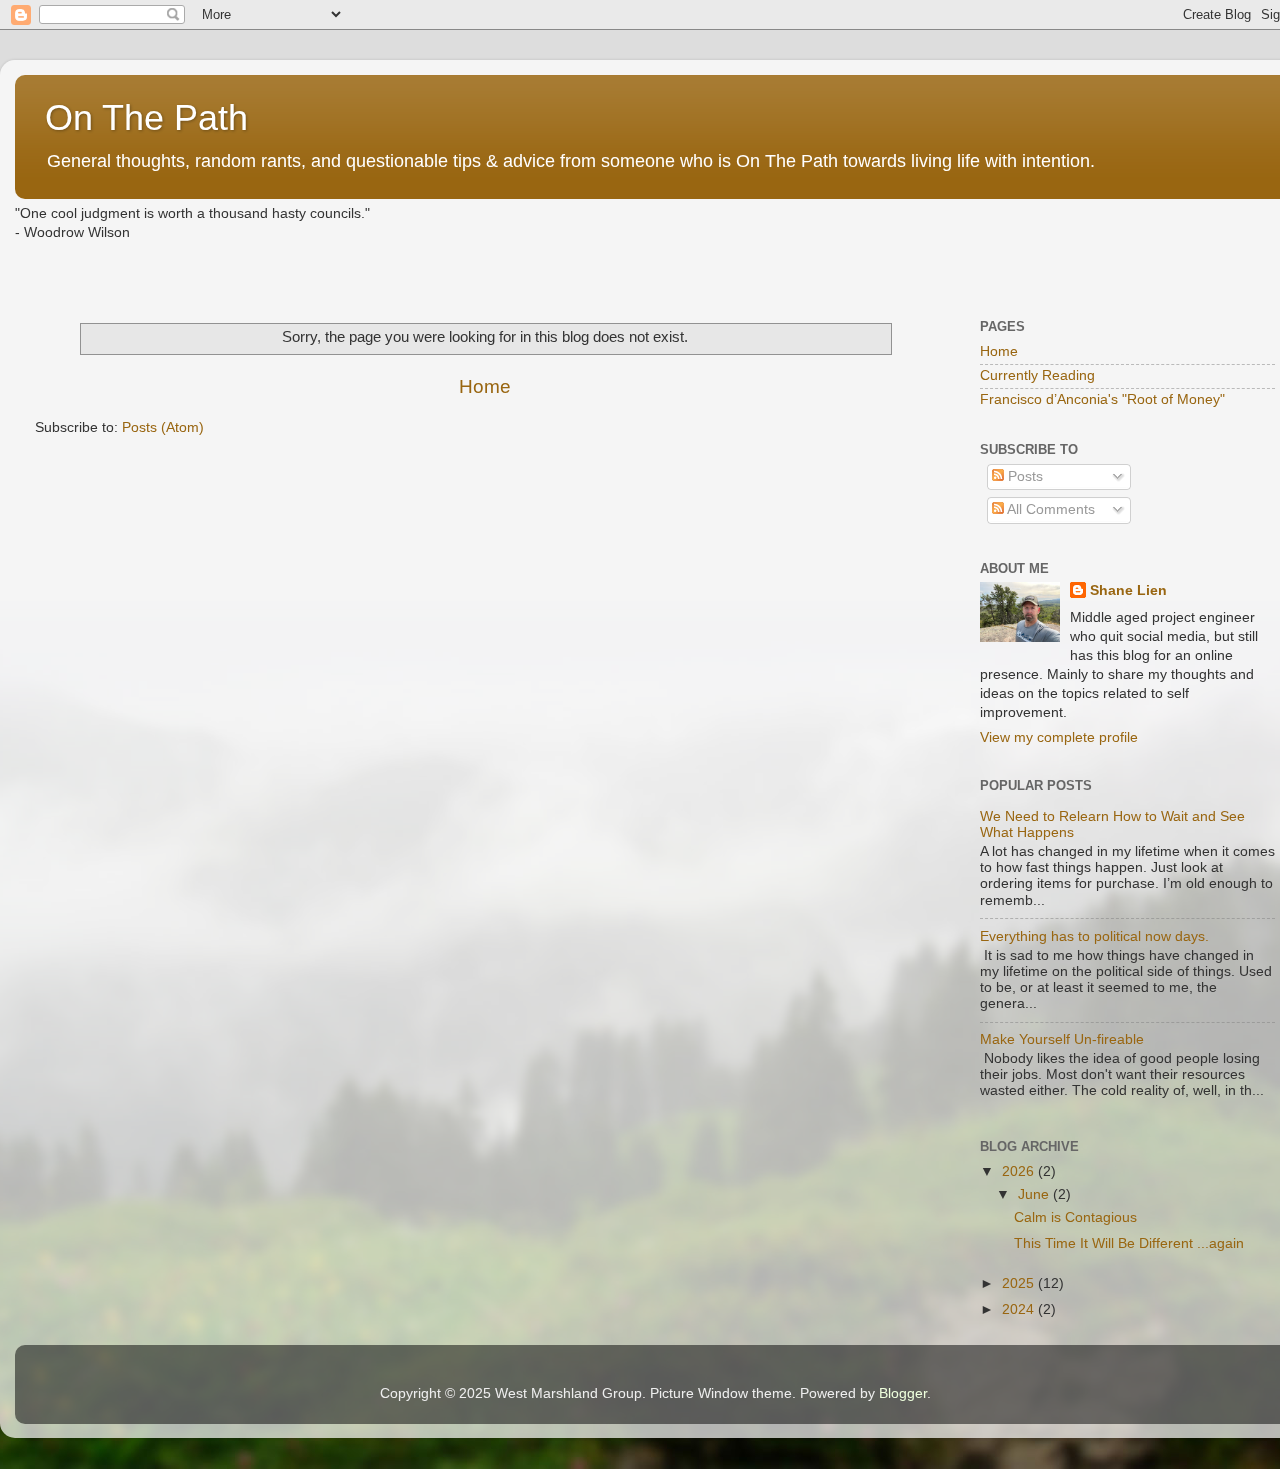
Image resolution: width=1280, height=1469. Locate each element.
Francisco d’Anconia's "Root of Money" (1102, 399)
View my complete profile (1059, 737)
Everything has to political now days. (1094, 936)
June (1035, 1194)
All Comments (1049, 509)
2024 (1020, 1309)
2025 (1020, 1283)
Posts (1023, 476)
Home (485, 386)
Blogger (903, 1393)
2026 (1020, 1171)
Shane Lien (1128, 590)
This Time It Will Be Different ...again (1129, 1243)
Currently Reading (1037, 375)
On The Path (146, 117)
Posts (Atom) (163, 427)
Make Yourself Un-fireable (1062, 1039)
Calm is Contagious (1075, 1217)
